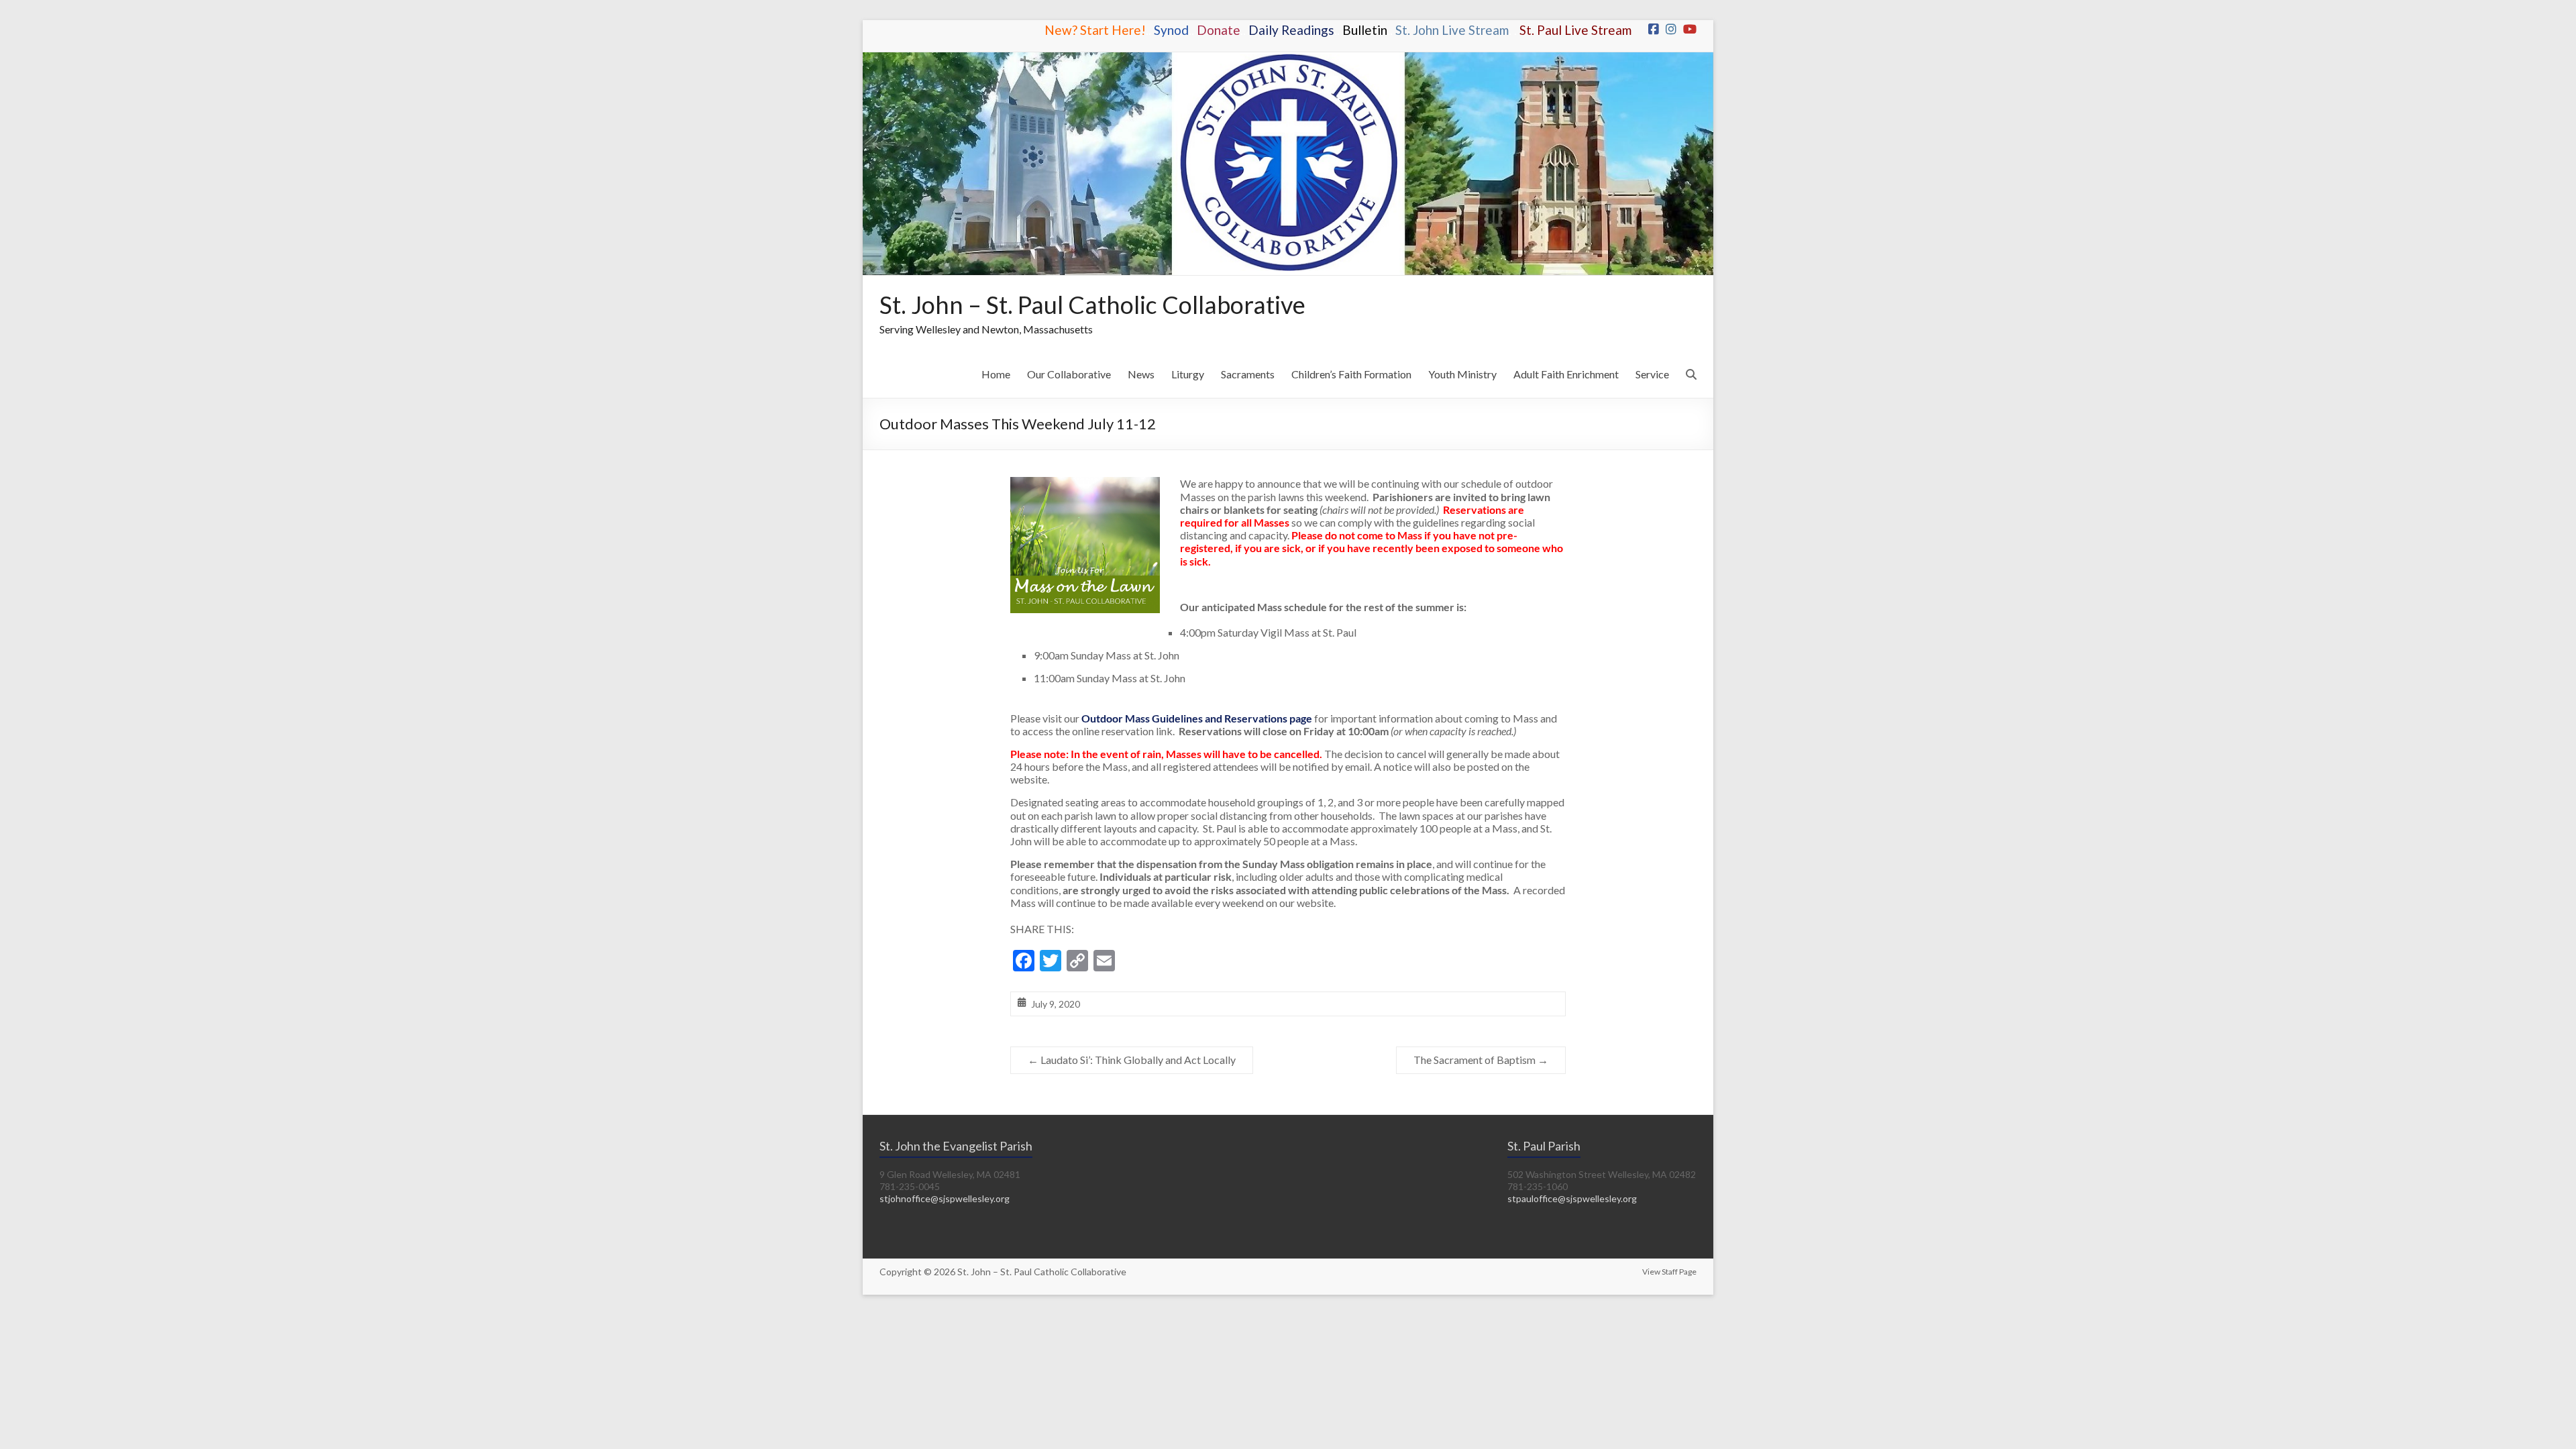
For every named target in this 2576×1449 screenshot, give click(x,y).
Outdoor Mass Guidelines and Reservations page (1197, 718)
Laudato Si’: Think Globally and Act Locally (1132, 1060)
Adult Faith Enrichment (1566, 374)
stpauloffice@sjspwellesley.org (1572, 1198)
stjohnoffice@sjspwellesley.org (945, 1198)
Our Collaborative (1069, 374)
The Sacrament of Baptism (1481, 1060)
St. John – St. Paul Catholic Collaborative (1092, 305)
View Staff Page (1669, 1272)
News (1141, 374)
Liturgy (1188, 374)
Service (1652, 374)
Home (996, 374)
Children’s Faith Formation (1351, 374)
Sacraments (1248, 374)
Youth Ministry (1462, 374)
